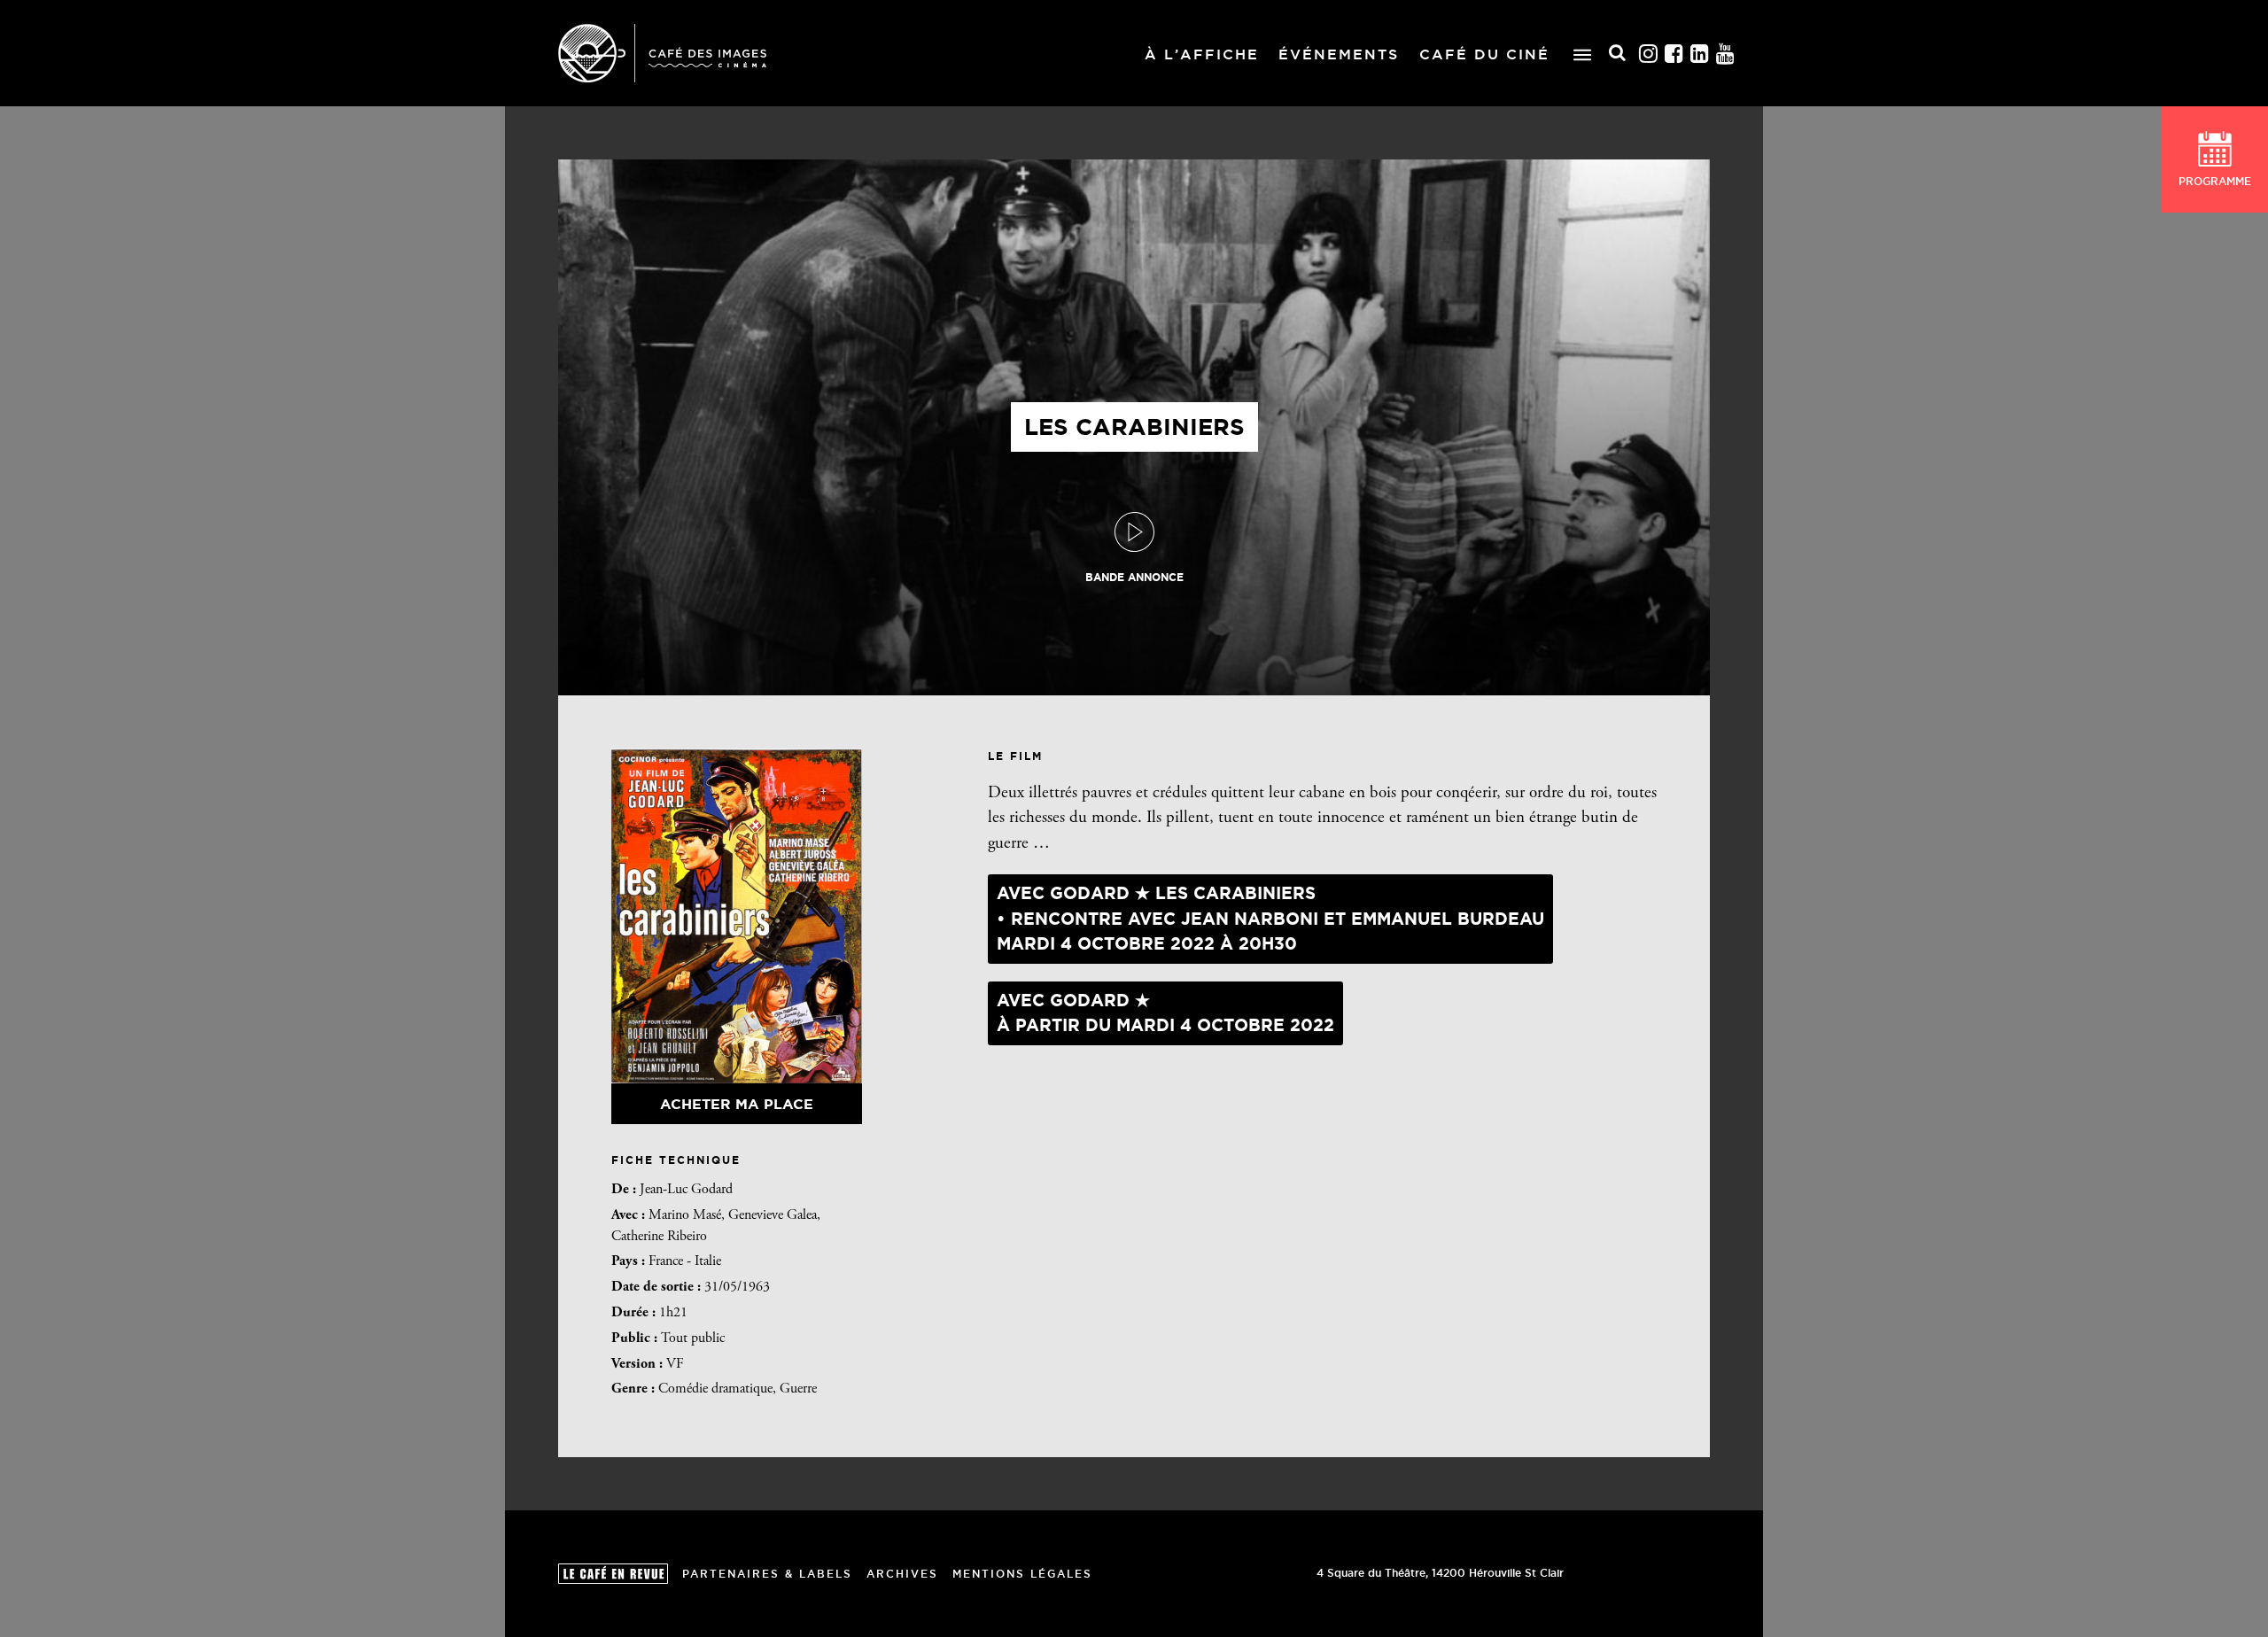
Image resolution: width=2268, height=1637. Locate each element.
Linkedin (1700, 54)
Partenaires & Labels (767, 1574)
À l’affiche (1202, 54)
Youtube (1726, 54)
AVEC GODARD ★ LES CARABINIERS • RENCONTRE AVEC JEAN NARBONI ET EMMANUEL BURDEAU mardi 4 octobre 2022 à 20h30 (1270, 918)
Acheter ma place (737, 1104)
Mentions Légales (1022, 1574)
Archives (902, 1574)
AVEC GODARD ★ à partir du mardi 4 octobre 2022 (1165, 1013)
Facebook (1674, 54)
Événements (1339, 54)
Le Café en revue (613, 1574)
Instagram (1649, 54)
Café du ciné (1484, 54)
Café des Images (662, 53)
